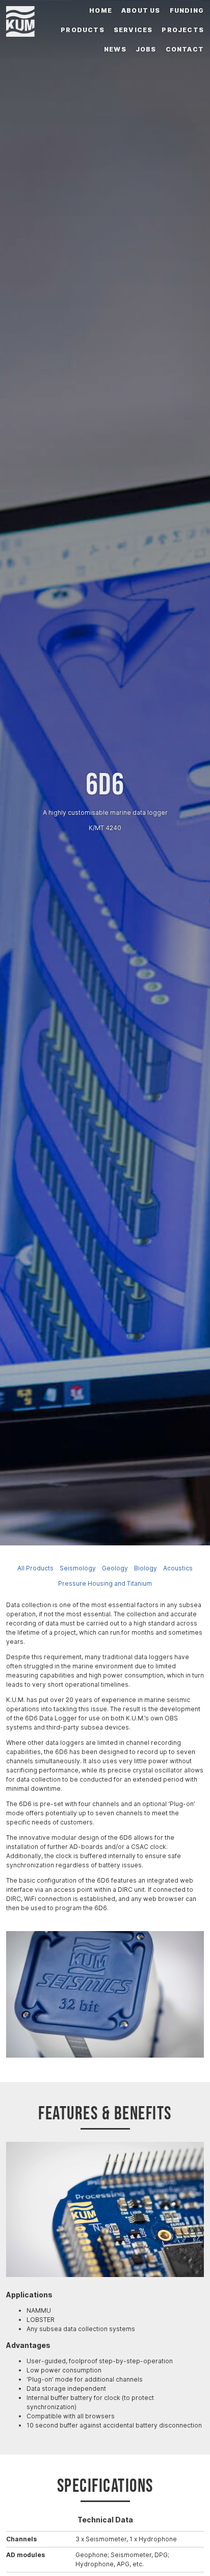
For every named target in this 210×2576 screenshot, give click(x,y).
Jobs (146, 49)
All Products (35, 1568)
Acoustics (178, 1568)
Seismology (78, 1568)
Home (101, 10)
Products (83, 30)
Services (133, 30)
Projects (183, 30)
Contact (185, 49)
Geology (115, 1568)
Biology (146, 1568)
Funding (187, 10)
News (115, 49)
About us (141, 10)
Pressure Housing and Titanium (105, 1583)
